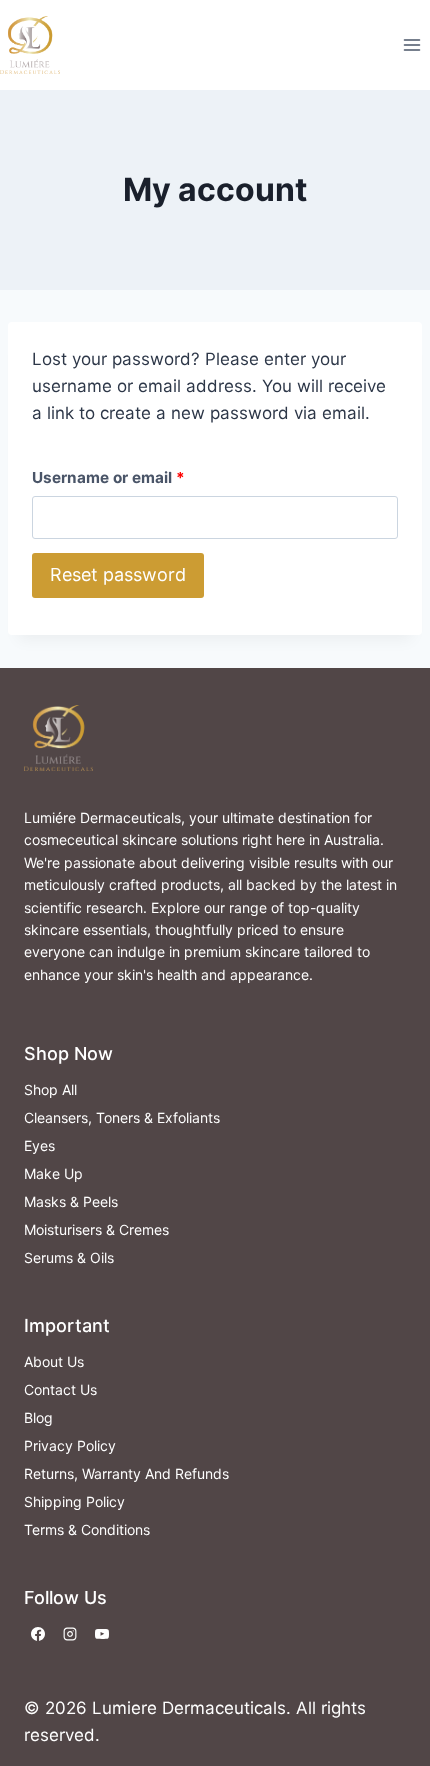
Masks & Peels (71, 1201)
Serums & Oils (69, 1257)
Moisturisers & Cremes (96, 1229)
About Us (54, 1361)
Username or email (113, 482)
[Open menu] (411, 44)
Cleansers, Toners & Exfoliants (122, 1117)
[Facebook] (38, 1634)
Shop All (50, 1089)
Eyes (39, 1145)
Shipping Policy (74, 1501)
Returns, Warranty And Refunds (126, 1473)
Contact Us (60, 1389)
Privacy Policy (70, 1445)
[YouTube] (102, 1634)
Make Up (53, 1173)
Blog (38, 1417)
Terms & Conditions (87, 1529)
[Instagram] (70, 1634)
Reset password (118, 574)
